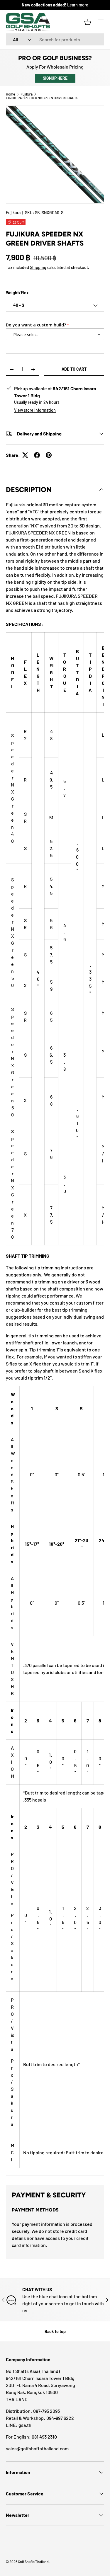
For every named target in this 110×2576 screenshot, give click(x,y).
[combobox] (55, 39)
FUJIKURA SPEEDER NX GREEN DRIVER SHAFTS (42, 98)
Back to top (55, 2331)
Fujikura (27, 94)
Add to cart (74, 369)
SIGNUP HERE (55, 78)
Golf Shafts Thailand (33, 2562)
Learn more (78, 5)
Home (10, 94)
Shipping (38, 267)
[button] (88, 22)
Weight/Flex (17, 293)
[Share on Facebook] (37, 455)
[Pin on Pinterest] (49, 455)
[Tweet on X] (25, 455)
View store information (35, 410)
